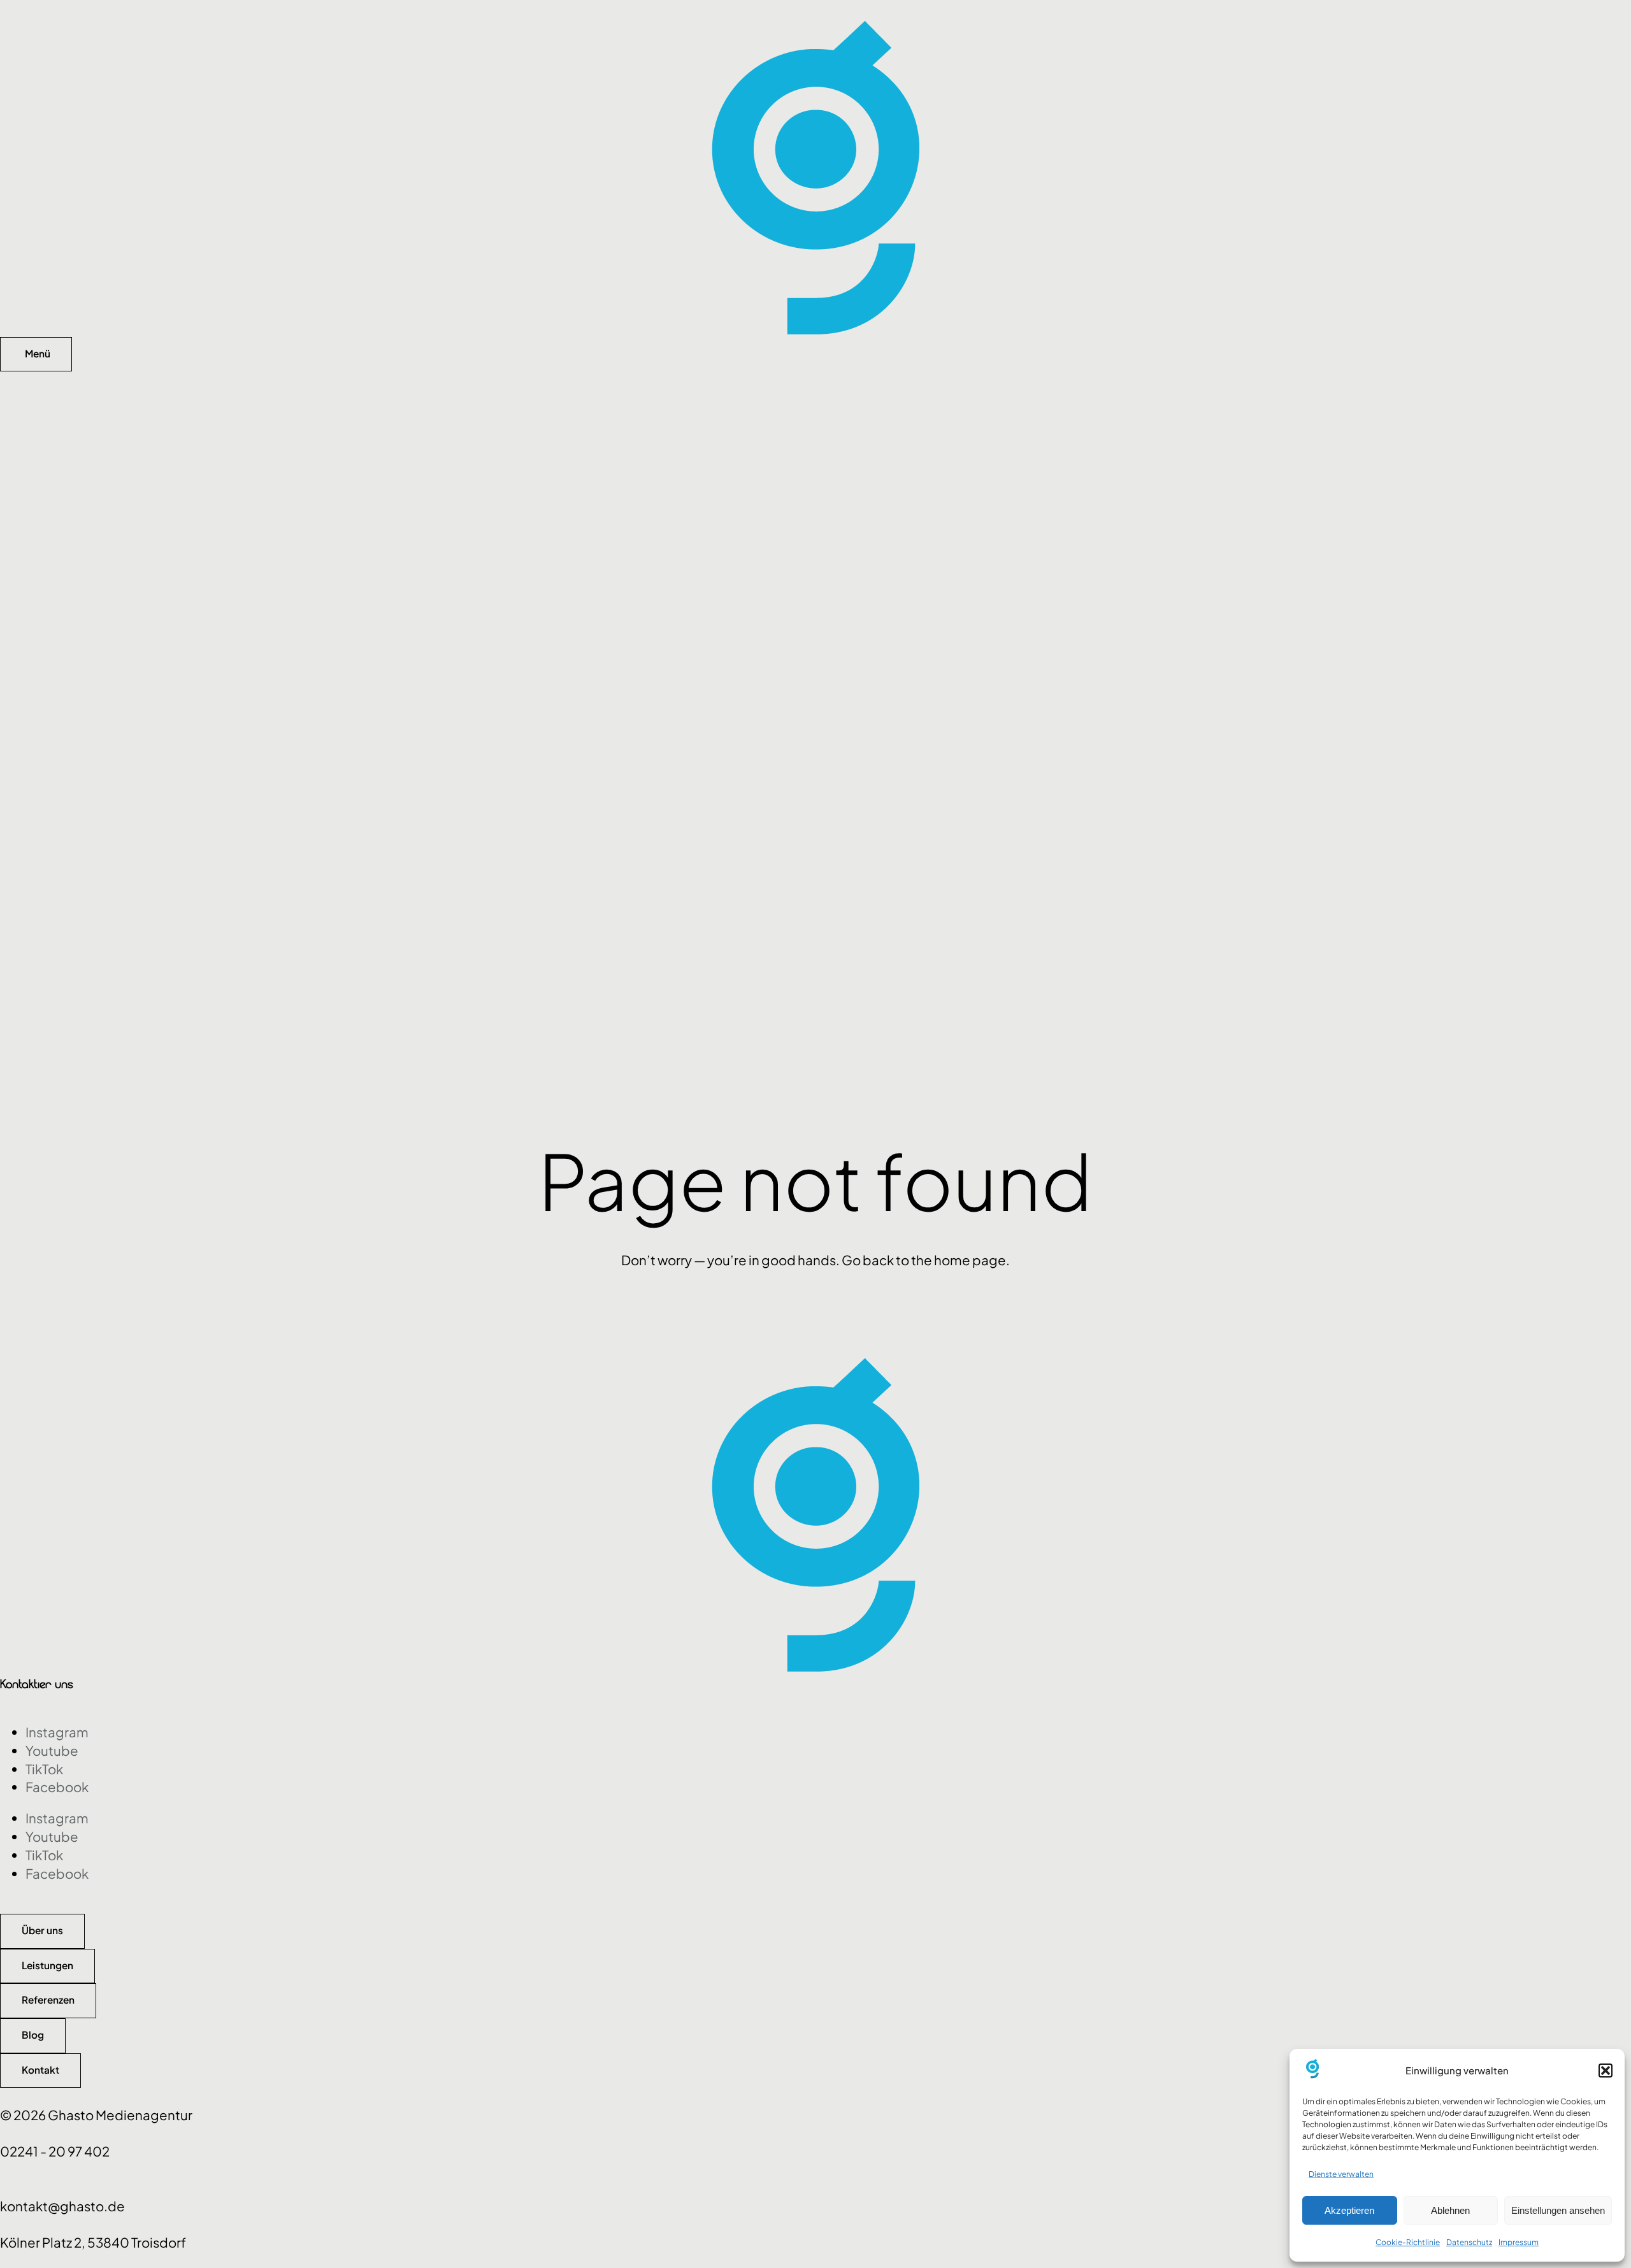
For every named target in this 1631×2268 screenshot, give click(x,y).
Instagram (57, 1732)
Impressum (1519, 2242)
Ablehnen (1450, 2210)
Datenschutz (1469, 2242)
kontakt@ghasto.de (62, 2206)
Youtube (52, 1751)
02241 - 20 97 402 (55, 2151)
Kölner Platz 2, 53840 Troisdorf (93, 2243)
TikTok (44, 1769)
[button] (1606, 2071)
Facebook (57, 1787)
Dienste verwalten (1341, 2174)
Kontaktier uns (37, 1684)
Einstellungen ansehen (1558, 2210)
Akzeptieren (1349, 2210)
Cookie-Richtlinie (1408, 2242)
